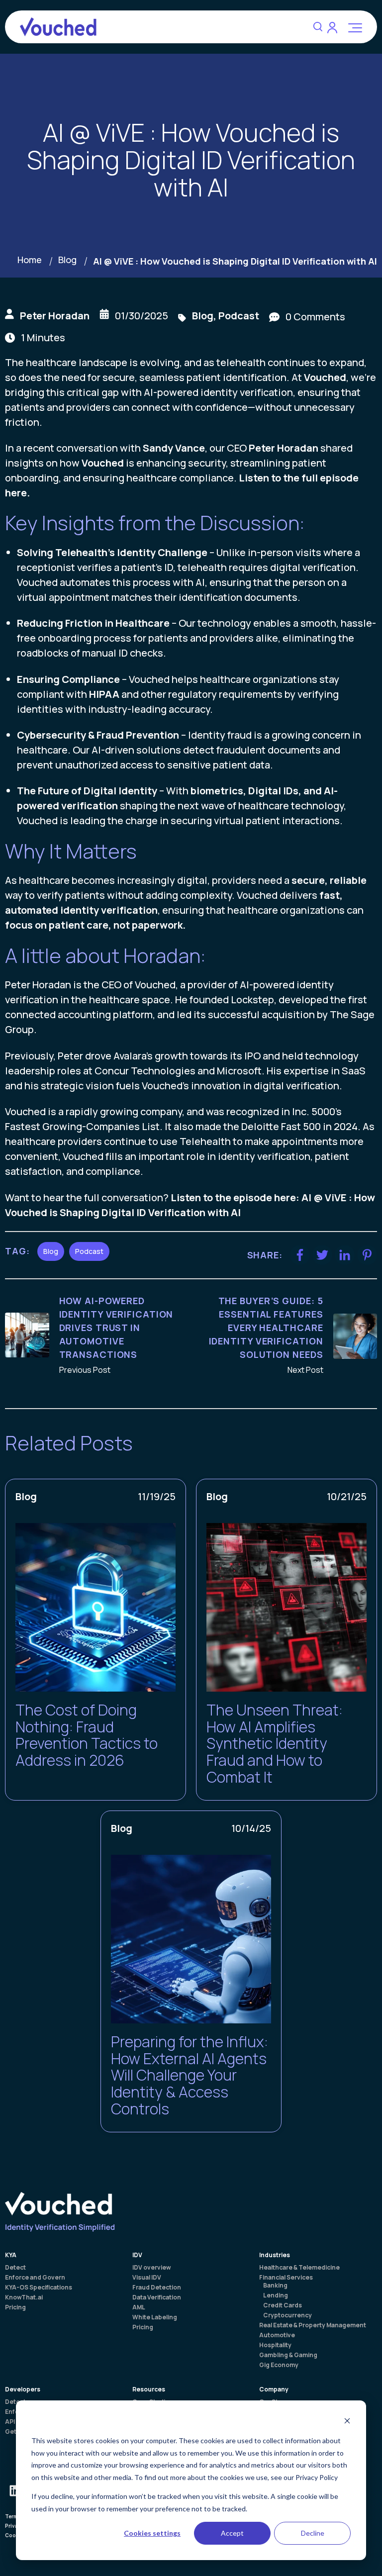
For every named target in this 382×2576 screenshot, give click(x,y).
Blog (67, 260)
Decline (313, 2533)
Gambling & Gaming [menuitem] (288, 2355)
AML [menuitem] (139, 2307)
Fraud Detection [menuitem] (157, 2288)
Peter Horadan (55, 316)
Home (30, 260)
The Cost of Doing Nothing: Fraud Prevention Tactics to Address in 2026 (87, 1735)
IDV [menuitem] (137, 2255)
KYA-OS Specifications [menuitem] (39, 2288)
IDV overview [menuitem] (152, 2268)
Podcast (239, 316)
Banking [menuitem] (275, 2286)
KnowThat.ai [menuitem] (24, 2297)
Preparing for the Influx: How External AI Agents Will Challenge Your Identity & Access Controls (190, 2075)
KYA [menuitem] (11, 2255)
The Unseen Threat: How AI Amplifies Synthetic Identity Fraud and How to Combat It (275, 1743)
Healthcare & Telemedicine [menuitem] (299, 2268)
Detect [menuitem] (15, 2268)
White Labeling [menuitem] (155, 2317)
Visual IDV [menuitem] (147, 2278)
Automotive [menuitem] (277, 2335)
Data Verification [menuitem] (157, 2297)
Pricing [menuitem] (15, 2307)
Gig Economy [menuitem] (279, 2365)
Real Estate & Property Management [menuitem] (313, 2325)
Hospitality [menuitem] (275, 2345)
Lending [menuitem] (276, 2295)
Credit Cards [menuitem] (283, 2305)
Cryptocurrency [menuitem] (287, 2315)
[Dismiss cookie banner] (347, 2422)
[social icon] (15, 2490)
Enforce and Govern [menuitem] (35, 2278)
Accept (232, 2533)
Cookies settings (152, 2533)
